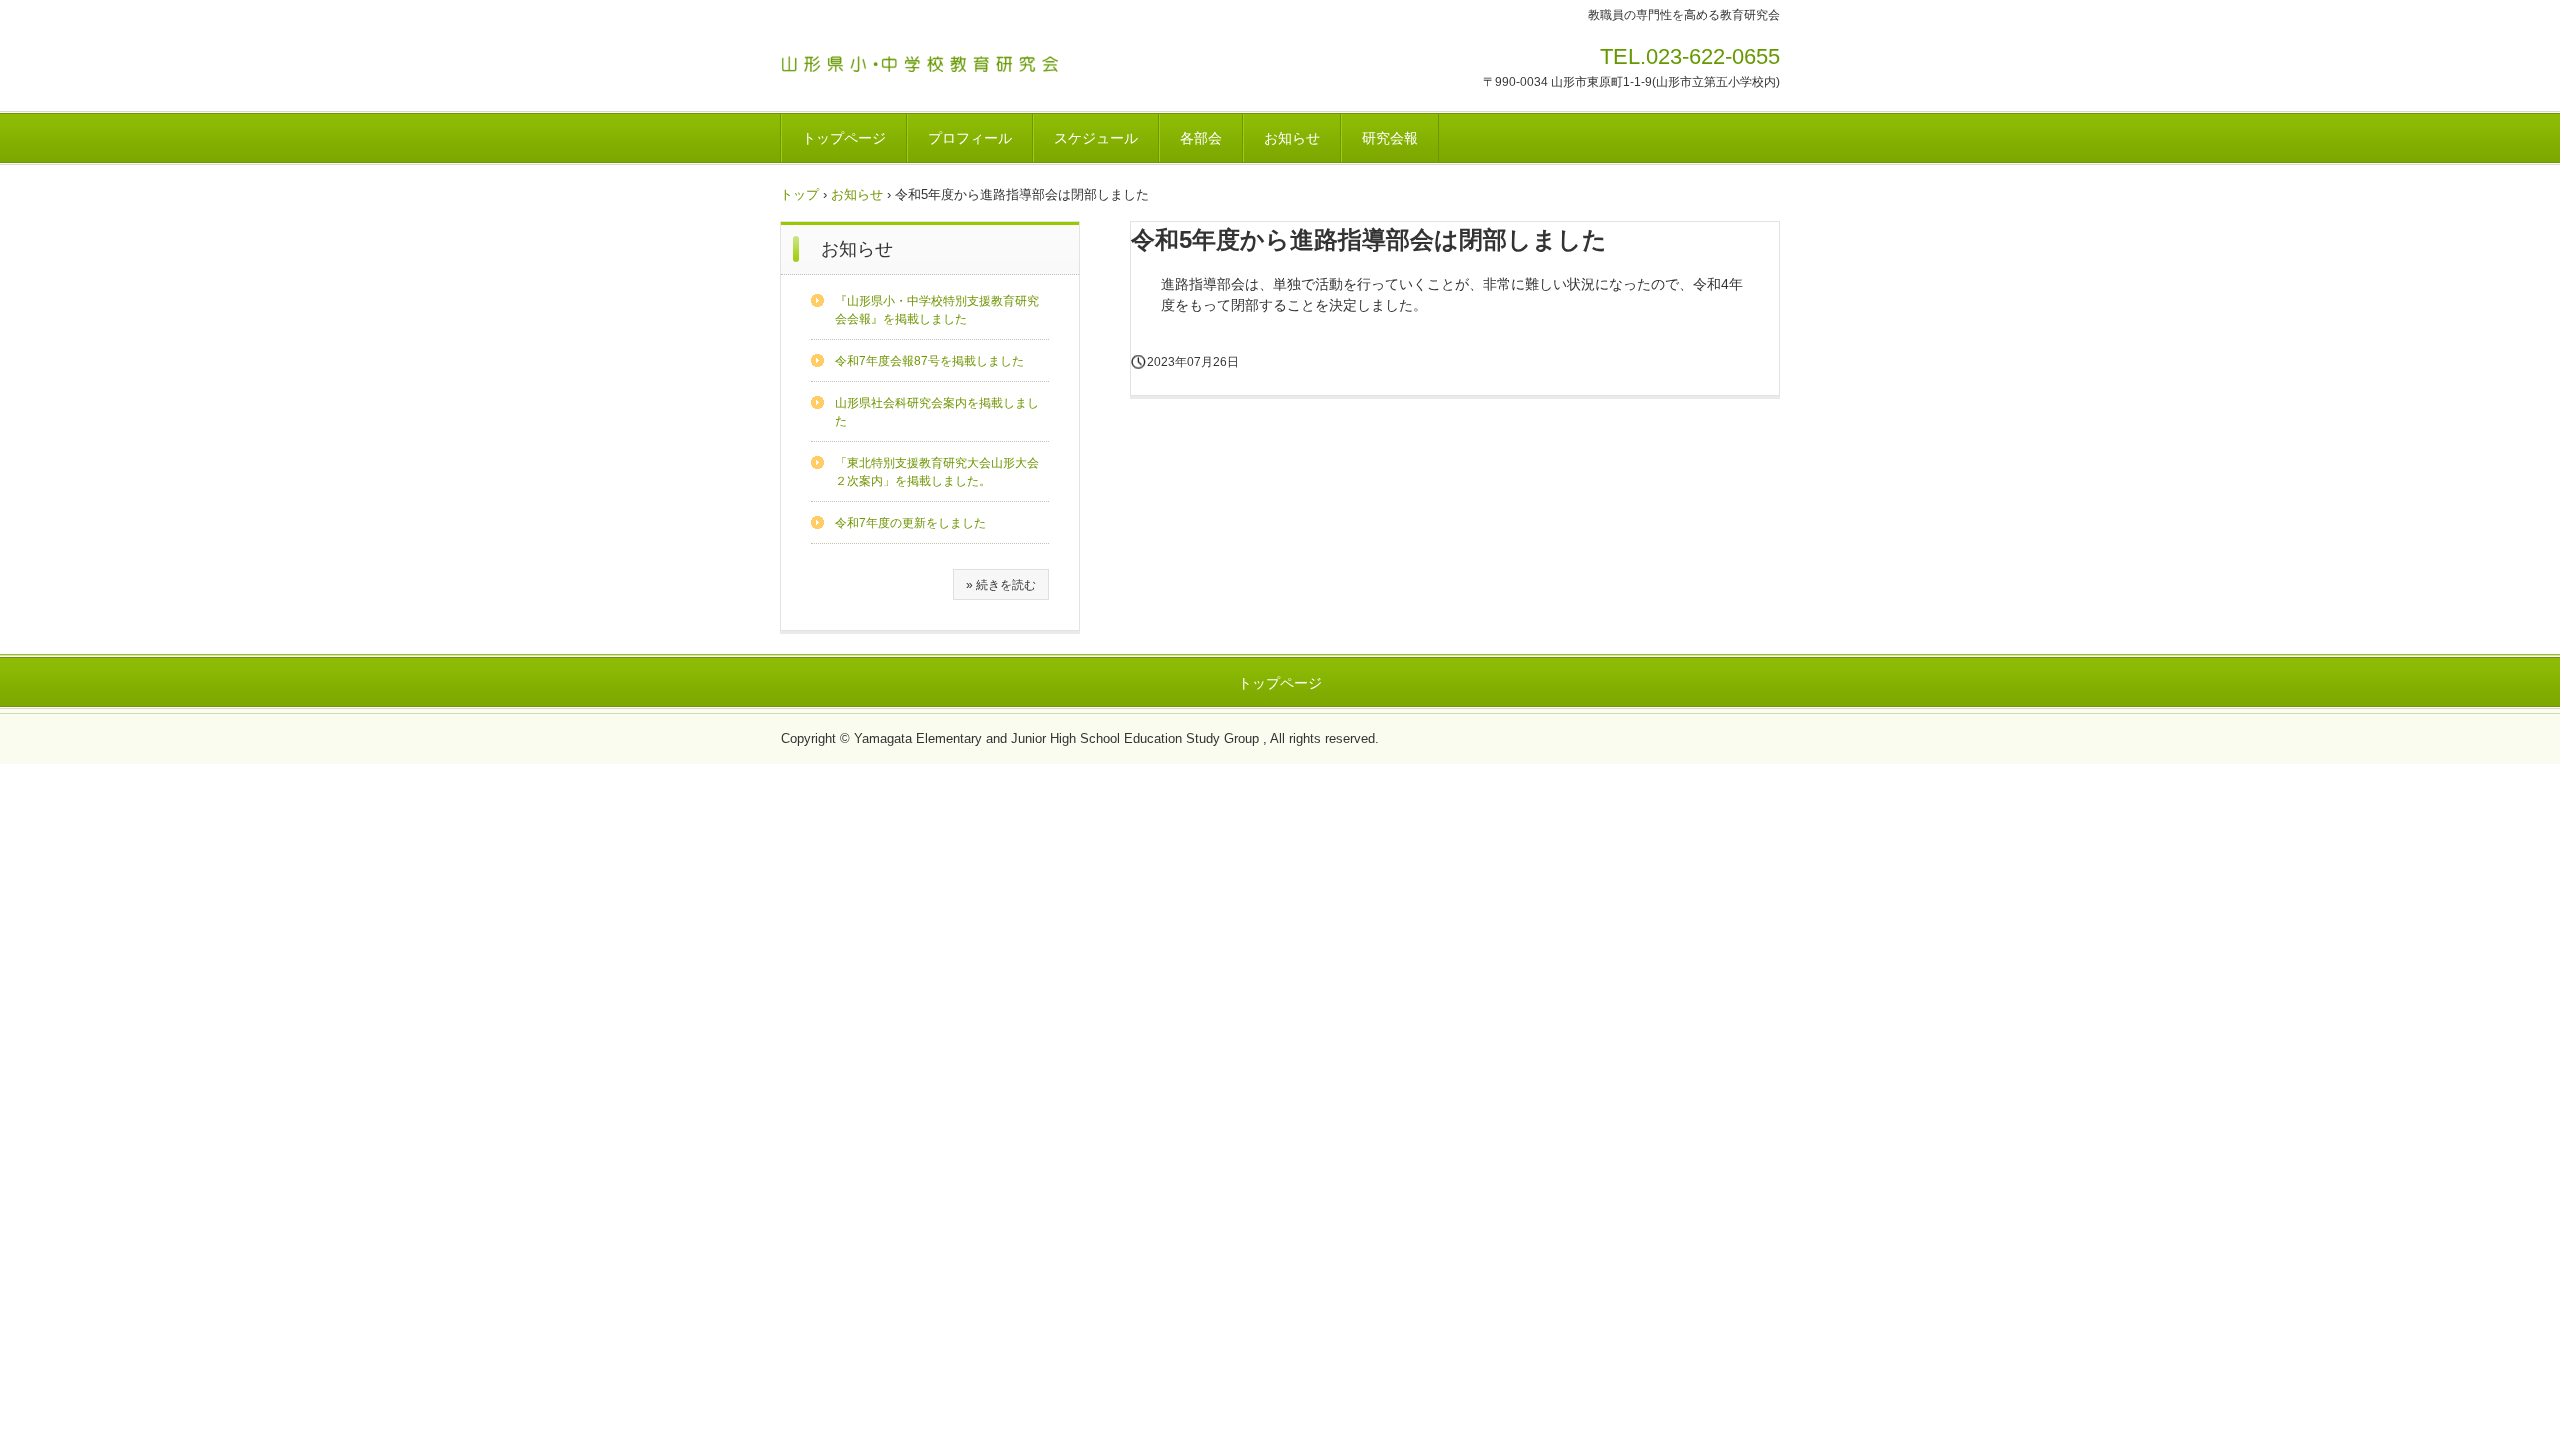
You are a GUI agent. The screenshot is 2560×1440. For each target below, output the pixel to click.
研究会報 (1390, 138)
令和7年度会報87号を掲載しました (929, 361)
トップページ (844, 138)
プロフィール (970, 138)
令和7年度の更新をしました (910, 523)
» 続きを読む (1001, 585)
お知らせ (1292, 138)
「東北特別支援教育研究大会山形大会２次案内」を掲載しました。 (937, 472)
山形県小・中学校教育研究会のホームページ (929, 60)
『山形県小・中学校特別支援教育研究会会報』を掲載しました (937, 310)
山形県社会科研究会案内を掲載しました (937, 412)
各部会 (1201, 138)
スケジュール (1096, 138)
